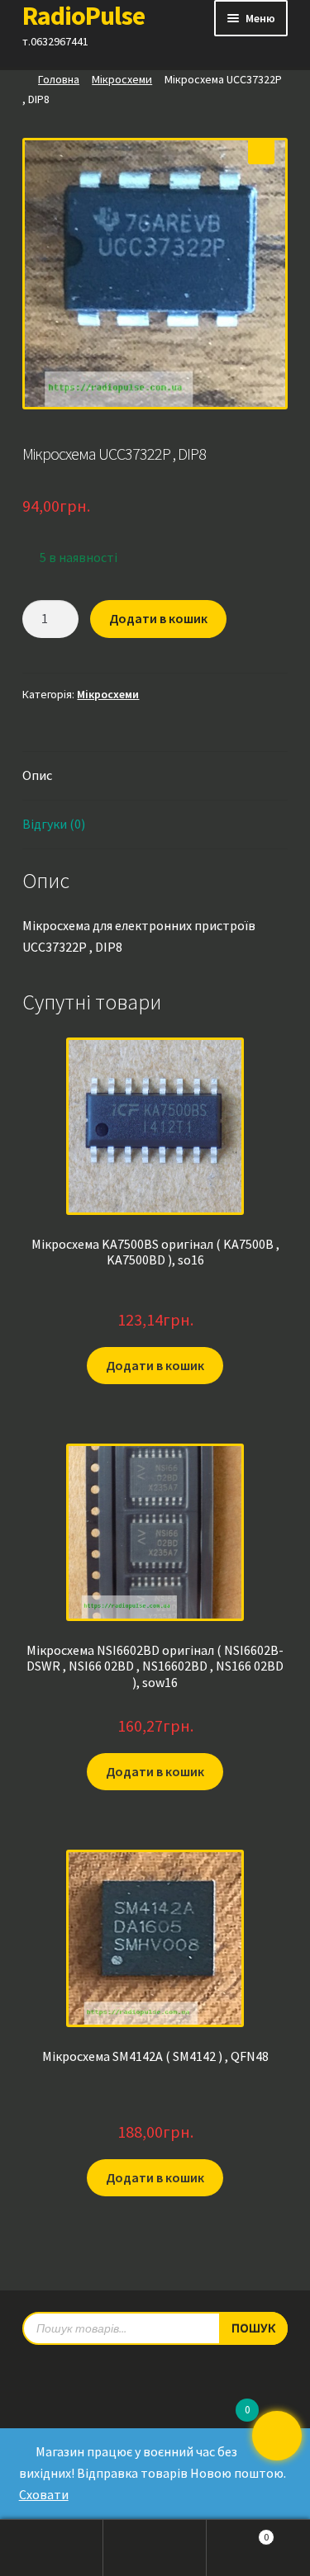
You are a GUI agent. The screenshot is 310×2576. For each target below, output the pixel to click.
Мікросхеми (122, 79)
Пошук (155, 2548)
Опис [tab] (37, 775)
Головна (59, 79)
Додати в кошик (158, 618)
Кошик (238, 2532)
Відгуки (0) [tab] (54, 824)
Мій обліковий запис (52, 2548)
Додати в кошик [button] (155, 1365)
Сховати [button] (44, 2494)
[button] (261, 151)
